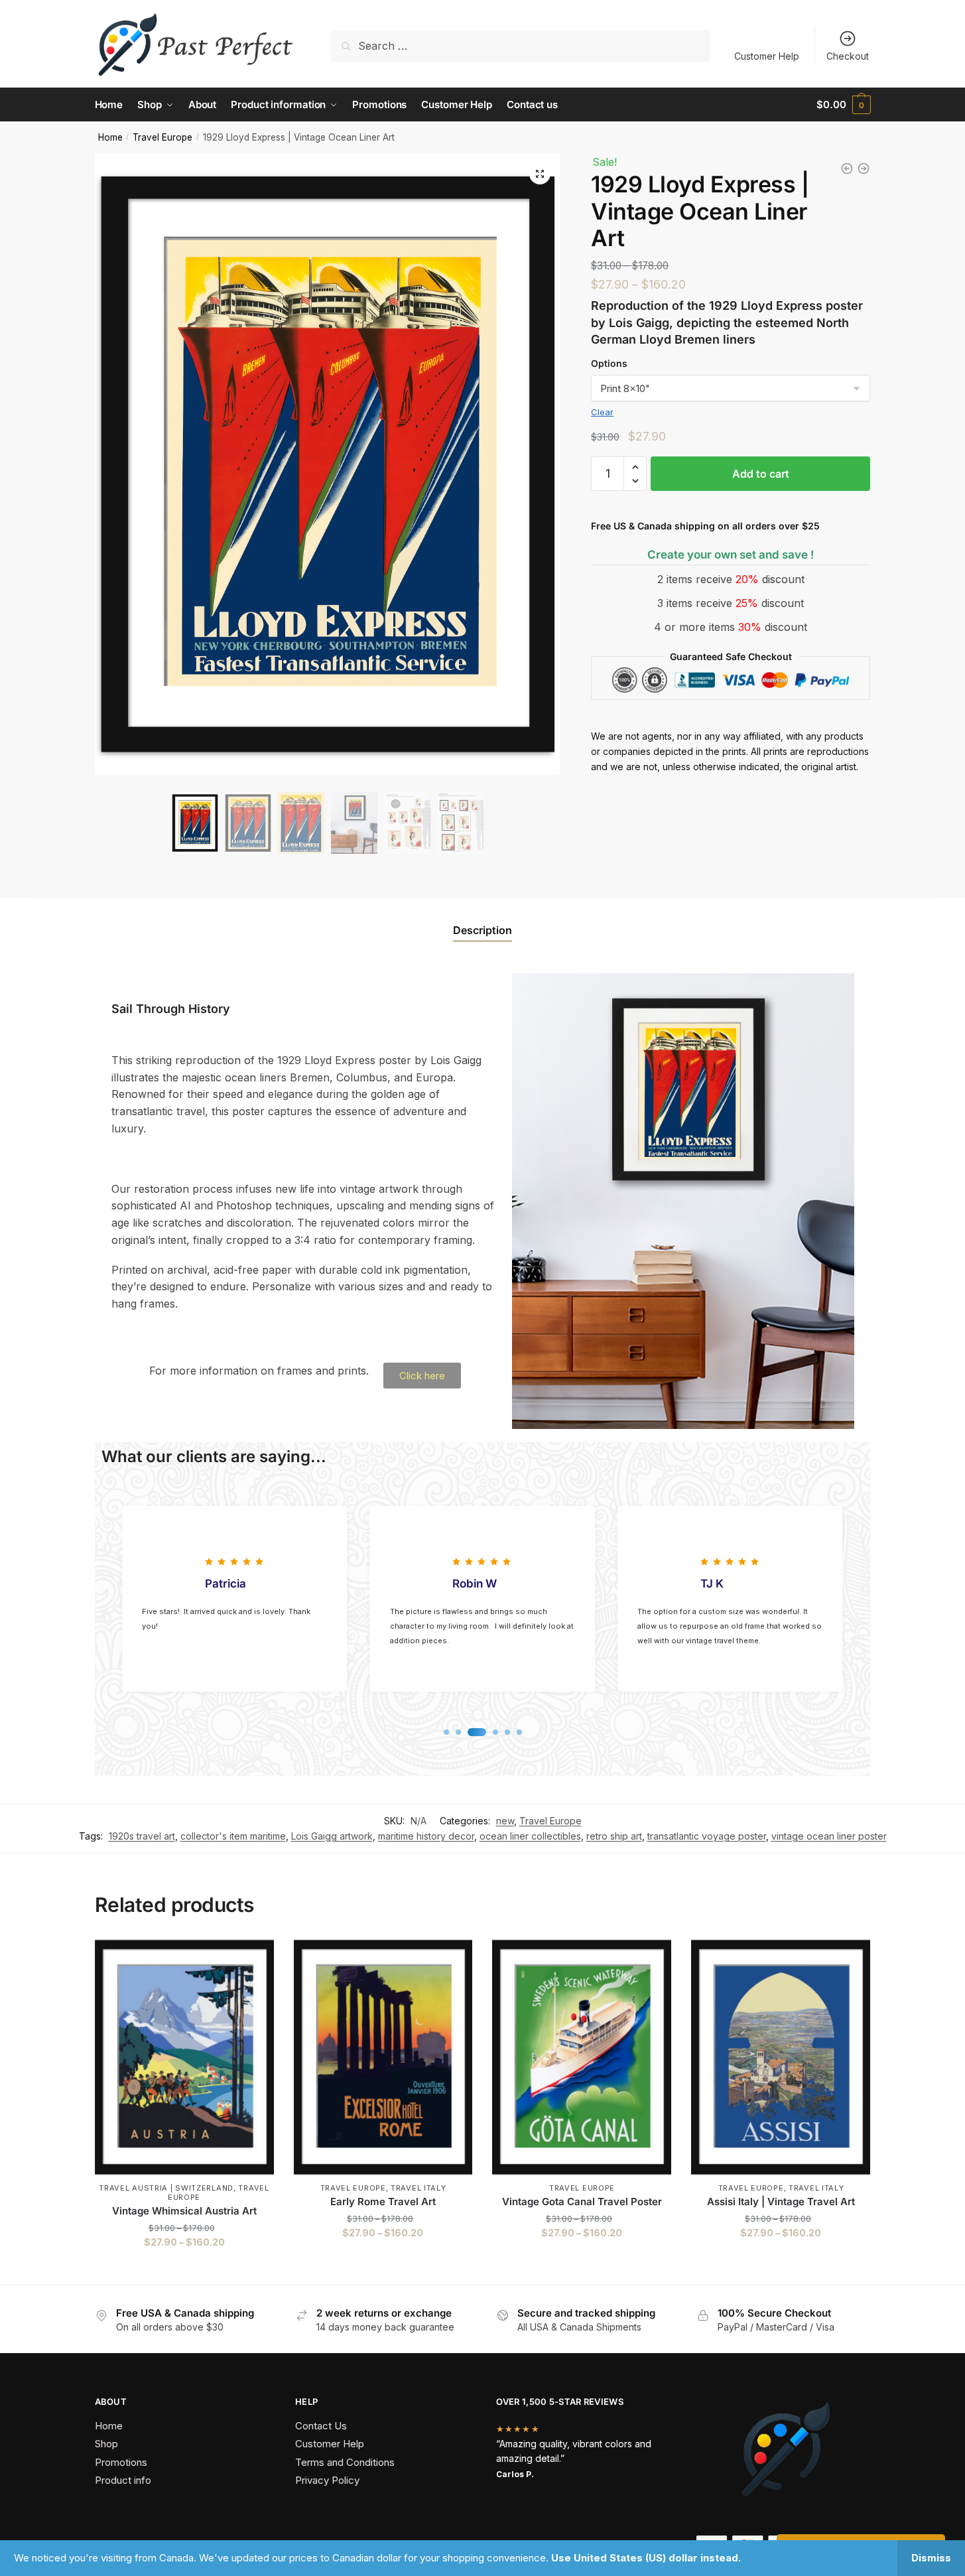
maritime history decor (426, 1836)
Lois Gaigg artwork (332, 1836)
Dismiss (931, 2558)
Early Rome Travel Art (383, 2202)
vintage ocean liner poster (829, 1836)
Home (110, 137)
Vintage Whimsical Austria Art (184, 2211)
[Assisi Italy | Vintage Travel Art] (781, 2057)
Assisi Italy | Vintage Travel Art (781, 2202)
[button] (540, 174)
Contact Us (321, 2426)
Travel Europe (162, 137)
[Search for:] (520, 46)
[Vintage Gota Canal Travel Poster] (582, 2057)
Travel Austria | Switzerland (166, 2188)
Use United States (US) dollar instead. (646, 2558)
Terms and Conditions (345, 2462)
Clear (602, 412)
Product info (123, 2480)
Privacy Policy (327, 2480)
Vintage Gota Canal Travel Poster (582, 2202)
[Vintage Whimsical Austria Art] (184, 2057)
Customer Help (767, 56)
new (505, 1821)
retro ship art (614, 1836)
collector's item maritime (233, 1836)
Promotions (121, 2462)
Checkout (848, 56)
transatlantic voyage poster (707, 1836)
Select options (184, 2269)
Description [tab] (482, 930)
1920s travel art (142, 1836)
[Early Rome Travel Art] (383, 2057)
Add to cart (761, 474)
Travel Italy (418, 2188)
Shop (106, 2444)
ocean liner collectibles (530, 1836)
